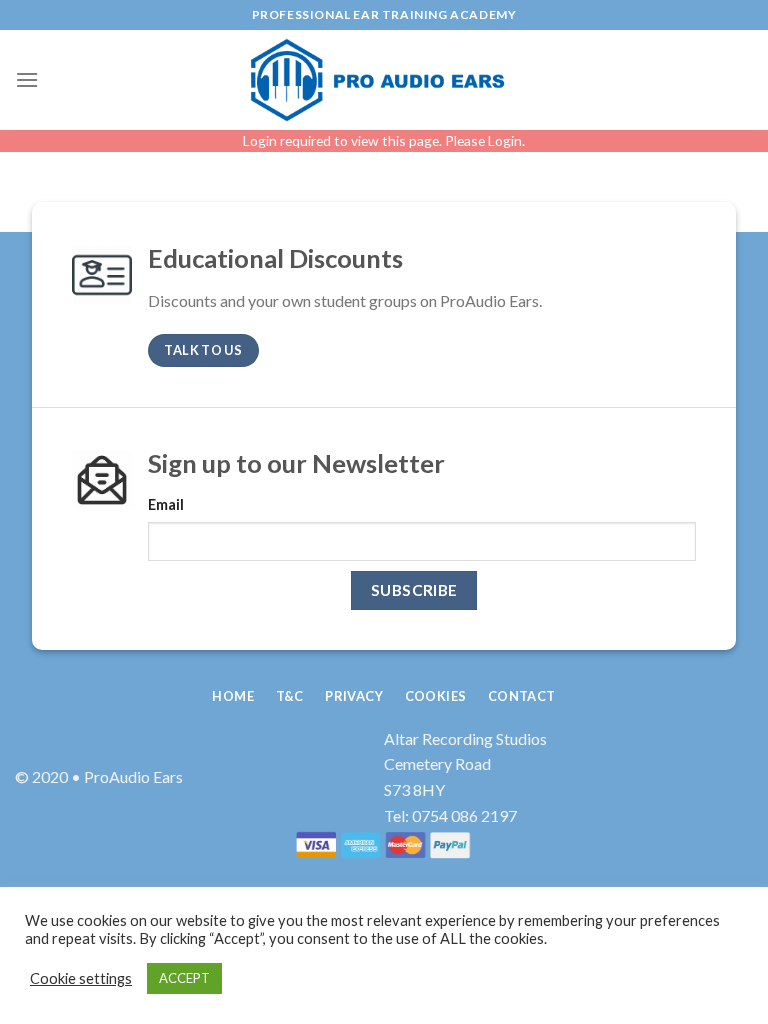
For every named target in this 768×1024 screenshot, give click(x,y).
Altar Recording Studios (465, 738)
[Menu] (27, 79)
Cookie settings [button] (81, 978)
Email (166, 504)
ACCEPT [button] (184, 978)
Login (505, 140)
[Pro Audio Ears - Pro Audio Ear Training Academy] (384, 80)
